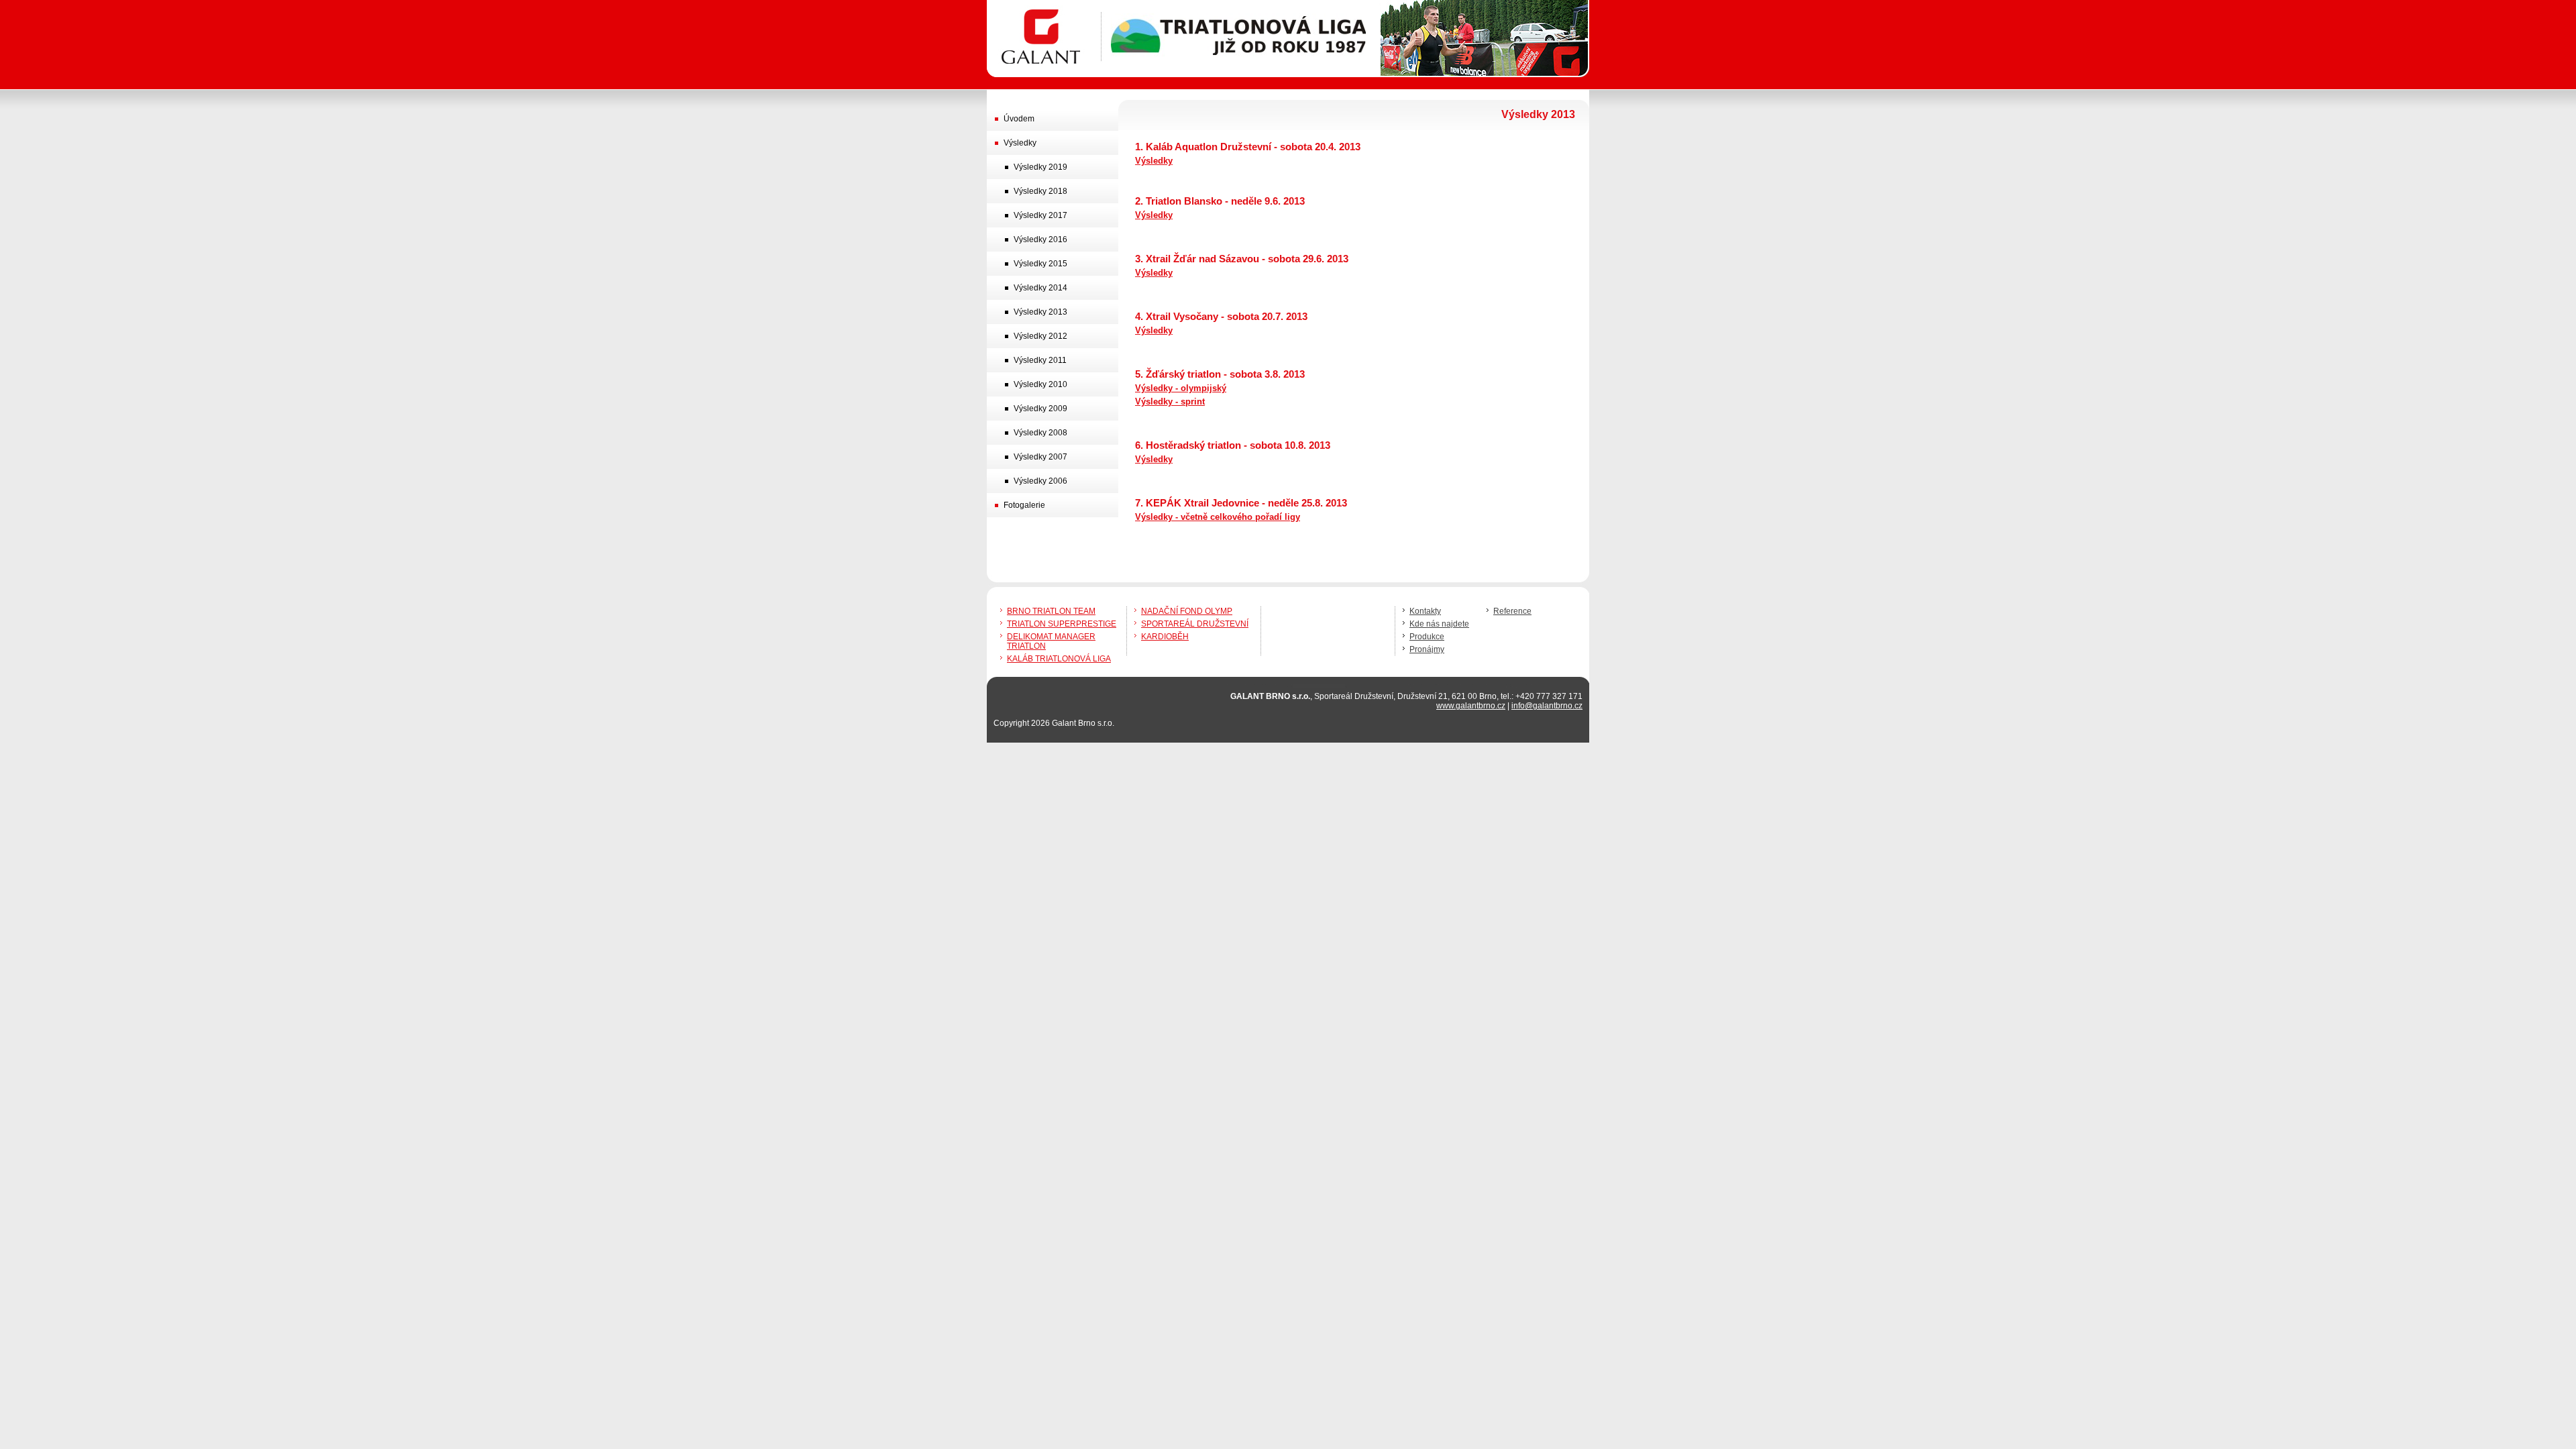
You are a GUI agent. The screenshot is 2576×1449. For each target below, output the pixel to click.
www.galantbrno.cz (1471, 706)
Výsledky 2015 (1040, 264)
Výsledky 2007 (1040, 457)
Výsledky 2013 (1040, 312)
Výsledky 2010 (1040, 384)
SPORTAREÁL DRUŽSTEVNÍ (1195, 624)
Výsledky (1154, 161)
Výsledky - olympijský (1181, 388)
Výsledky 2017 (1040, 215)
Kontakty (1425, 611)
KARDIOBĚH (1165, 637)
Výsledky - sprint (1170, 401)
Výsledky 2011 (1040, 360)
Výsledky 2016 (1040, 239)
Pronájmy (1427, 649)
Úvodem (1019, 119)
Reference (1512, 611)
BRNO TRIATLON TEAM (1051, 611)
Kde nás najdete (1439, 624)
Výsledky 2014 (1040, 288)
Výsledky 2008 (1040, 433)
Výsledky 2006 (1040, 481)
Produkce (1427, 637)
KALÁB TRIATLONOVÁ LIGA (1059, 659)
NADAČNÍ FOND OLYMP (1187, 611)
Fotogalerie (1024, 505)
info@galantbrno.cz (1547, 706)
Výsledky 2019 (1040, 167)
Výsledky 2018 (1040, 191)
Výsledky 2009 (1040, 409)
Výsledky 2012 (1040, 336)
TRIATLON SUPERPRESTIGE (1062, 624)
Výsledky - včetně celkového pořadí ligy (1218, 517)
